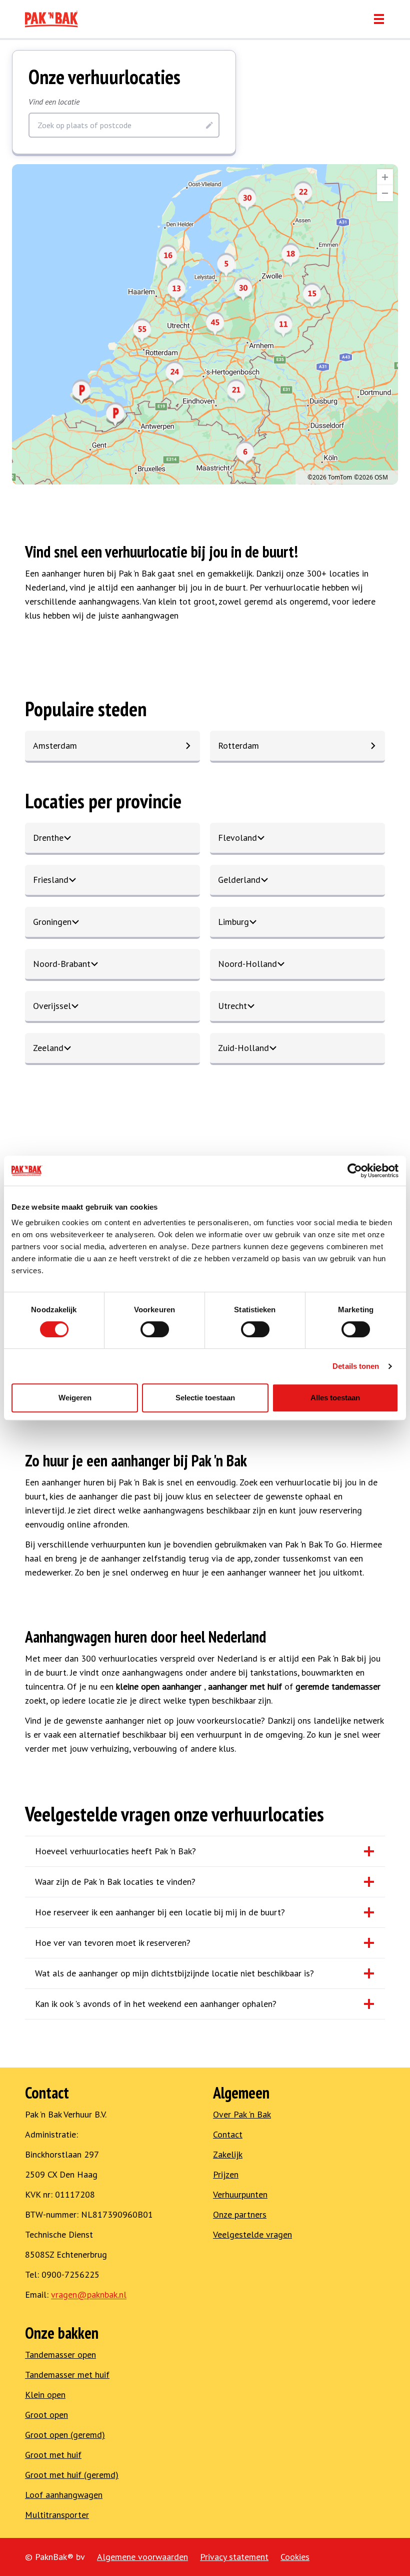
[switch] (155, 1329)
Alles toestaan (335, 1398)
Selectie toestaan (205, 1398)
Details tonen (356, 1366)
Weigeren (75, 1398)
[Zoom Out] (385, 193)
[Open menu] (379, 19)
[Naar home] (51, 19)
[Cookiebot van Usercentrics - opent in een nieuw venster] (355, 1171)
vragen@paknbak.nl (89, 2294)
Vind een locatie (54, 102)
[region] (205, 324)
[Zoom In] (385, 177)
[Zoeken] (209, 125)
